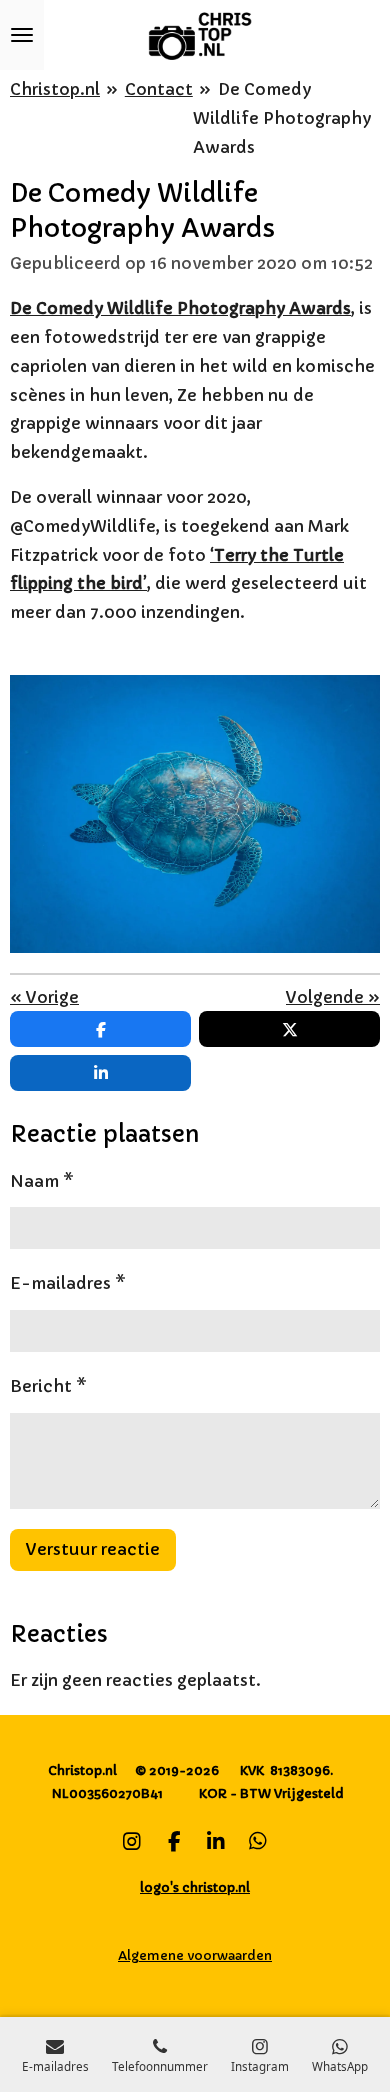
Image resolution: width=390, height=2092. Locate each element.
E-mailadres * (68, 1283)
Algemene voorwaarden (195, 1955)
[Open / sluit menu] (22, 35)
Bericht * (48, 1386)
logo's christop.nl (195, 1887)
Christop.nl (55, 89)
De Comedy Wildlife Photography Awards (282, 118)
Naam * (42, 1181)
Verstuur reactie (93, 1549)
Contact (159, 89)
